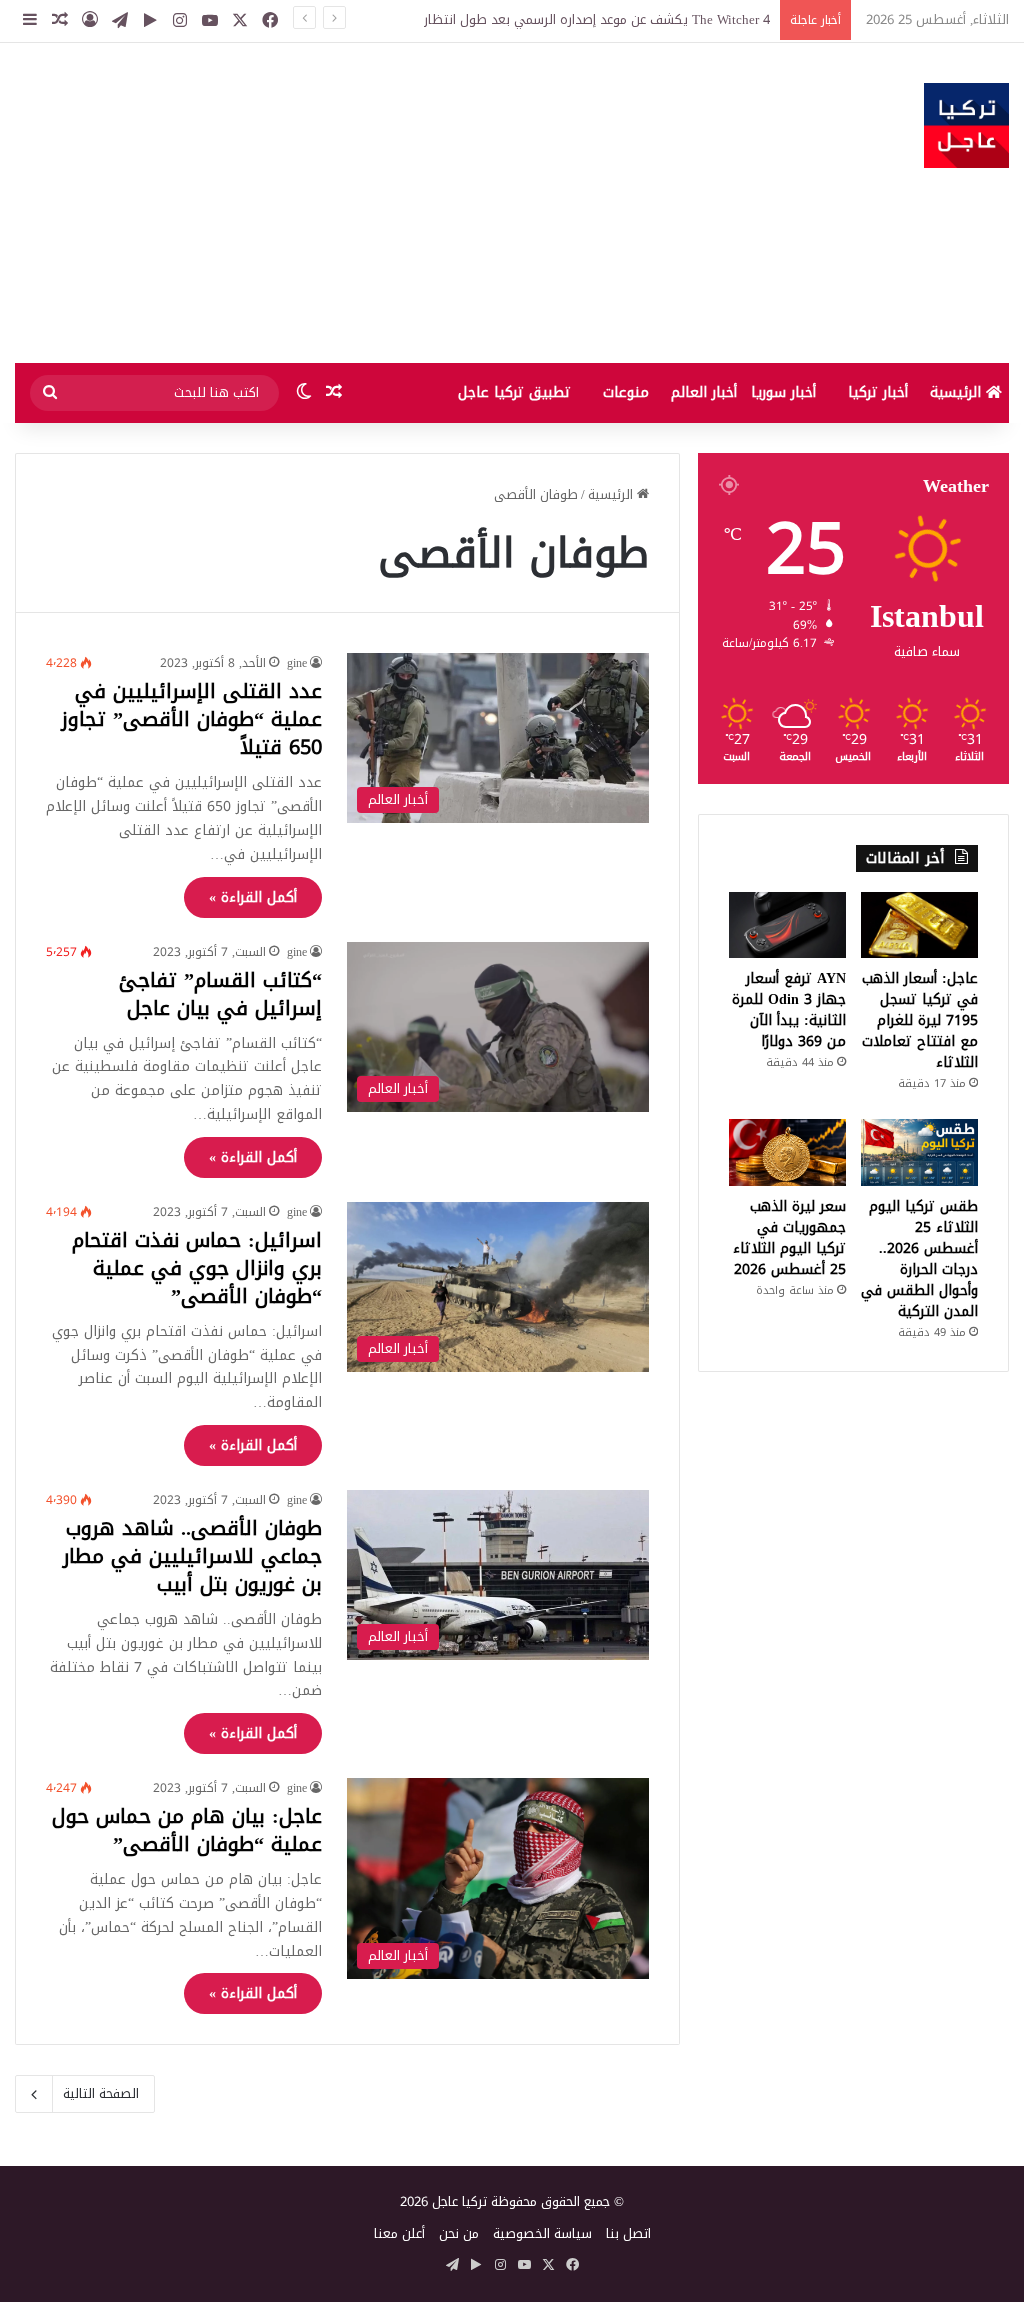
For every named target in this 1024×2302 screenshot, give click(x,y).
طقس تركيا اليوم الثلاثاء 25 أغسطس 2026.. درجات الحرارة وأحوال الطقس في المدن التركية (919, 1259)
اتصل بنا (628, 2233)
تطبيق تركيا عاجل (514, 392)
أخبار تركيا (878, 392)
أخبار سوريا (783, 392)
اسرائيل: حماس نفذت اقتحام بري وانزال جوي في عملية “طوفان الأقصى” (197, 1268)
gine (297, 663)
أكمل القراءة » (253, 897)
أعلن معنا (399, 2233)
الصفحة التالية (101, 2093)
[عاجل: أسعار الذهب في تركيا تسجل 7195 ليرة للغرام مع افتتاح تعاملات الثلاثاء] (919, 925)
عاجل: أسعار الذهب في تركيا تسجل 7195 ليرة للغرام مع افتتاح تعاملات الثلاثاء (920, 1020)
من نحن (459, 2233)
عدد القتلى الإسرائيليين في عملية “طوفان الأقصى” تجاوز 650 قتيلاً (191, 719)
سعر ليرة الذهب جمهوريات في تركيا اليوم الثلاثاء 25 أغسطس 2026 (789, 1238)
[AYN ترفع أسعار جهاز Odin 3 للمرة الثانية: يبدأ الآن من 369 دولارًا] (787, 925)
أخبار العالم (704, 392)
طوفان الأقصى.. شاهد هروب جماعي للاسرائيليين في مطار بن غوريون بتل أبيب (192, 1556)
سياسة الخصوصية (542, 2233)
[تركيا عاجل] (966, 125)
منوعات (626, 392)
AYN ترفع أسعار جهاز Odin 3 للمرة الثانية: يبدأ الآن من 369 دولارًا (789, 1010)
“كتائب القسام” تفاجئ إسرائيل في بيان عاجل (220, 994)
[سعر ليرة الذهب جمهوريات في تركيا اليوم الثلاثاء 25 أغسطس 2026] (787, 1152)
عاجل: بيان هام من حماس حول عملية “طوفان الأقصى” (187, 1830)
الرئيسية (958, 392)
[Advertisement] (341, 203)
